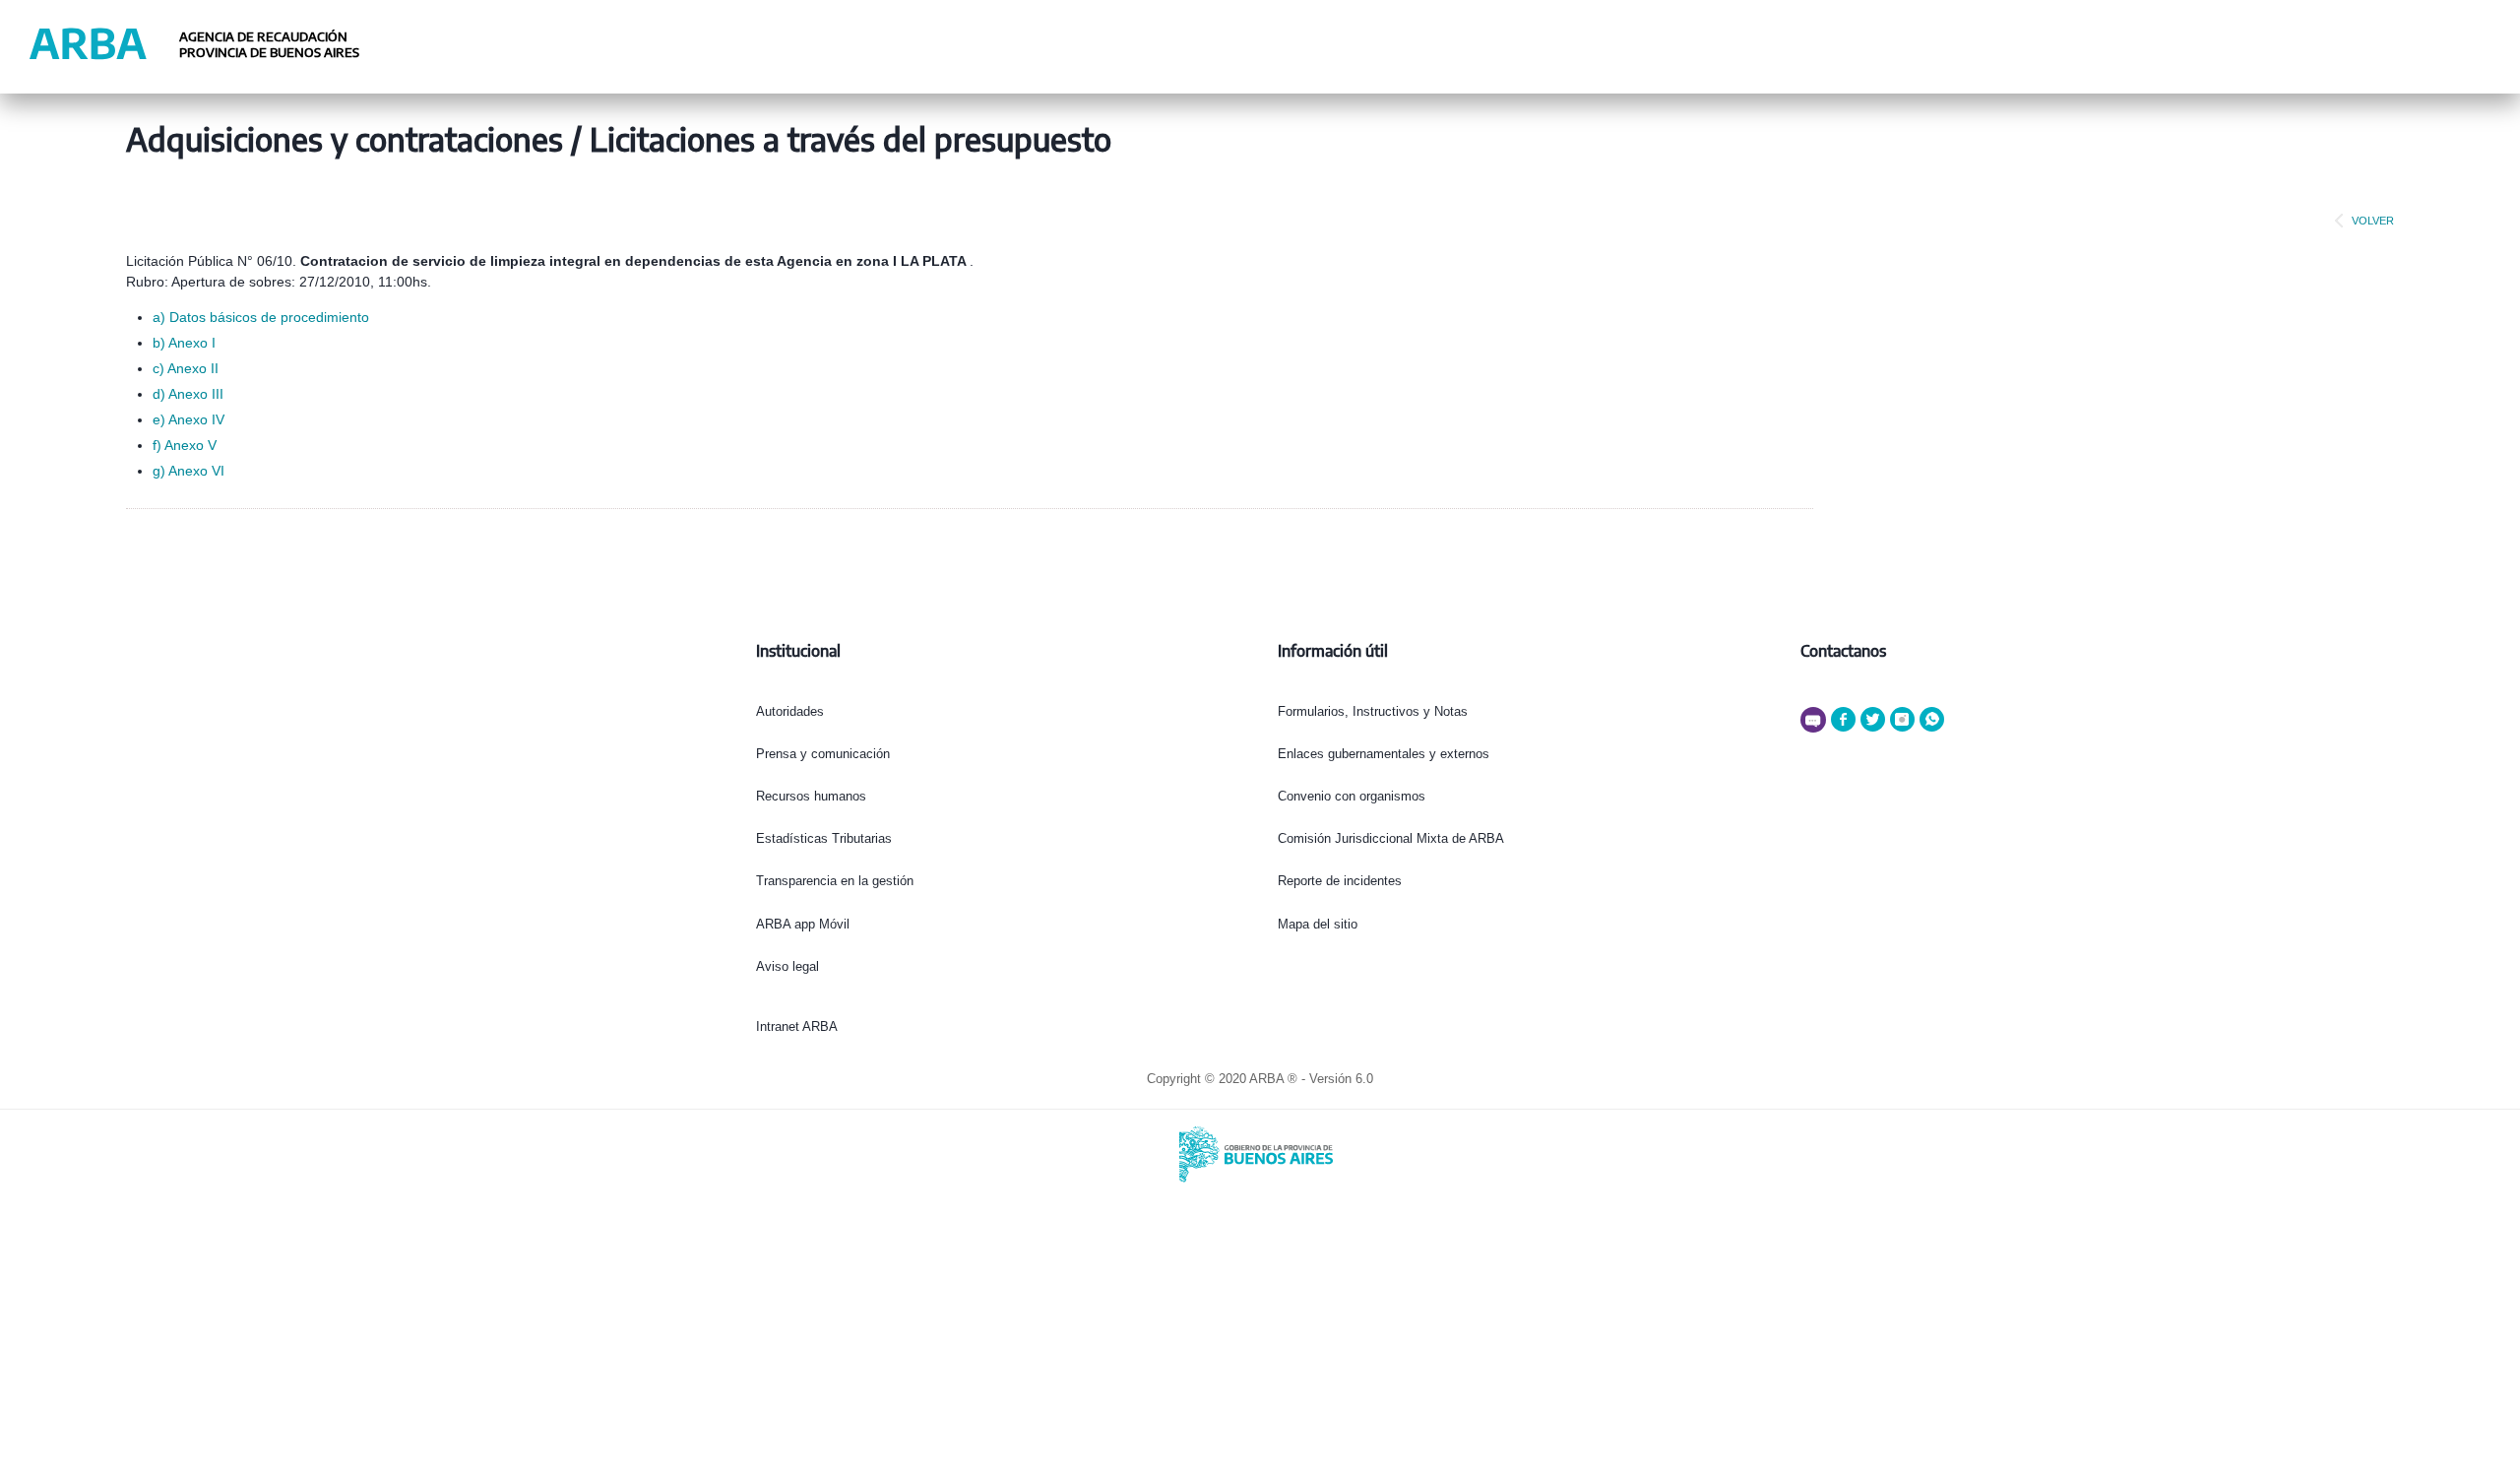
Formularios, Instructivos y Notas (1373, 711)
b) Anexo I (184, 343)
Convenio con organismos (1352, 796)
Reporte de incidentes (1340, 881)
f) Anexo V (185, 445)
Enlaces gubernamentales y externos (1384, 754)
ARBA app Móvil (803, 924)
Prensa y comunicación (823, 754)
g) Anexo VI (189, 471)
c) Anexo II (186, 368)
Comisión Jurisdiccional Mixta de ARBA (1391, 838)
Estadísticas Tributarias (824, 838)
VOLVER (2373, 221)
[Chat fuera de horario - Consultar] (1816, 728)
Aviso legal (787, 966)
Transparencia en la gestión (835, 881)
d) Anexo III (188, 394)
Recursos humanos (811, 796)
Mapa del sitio (1318, 924)
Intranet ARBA (797, 1026)
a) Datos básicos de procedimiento (261, 317)
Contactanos (1843, 651)
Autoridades (790, 711)
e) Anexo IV (189, 419)
